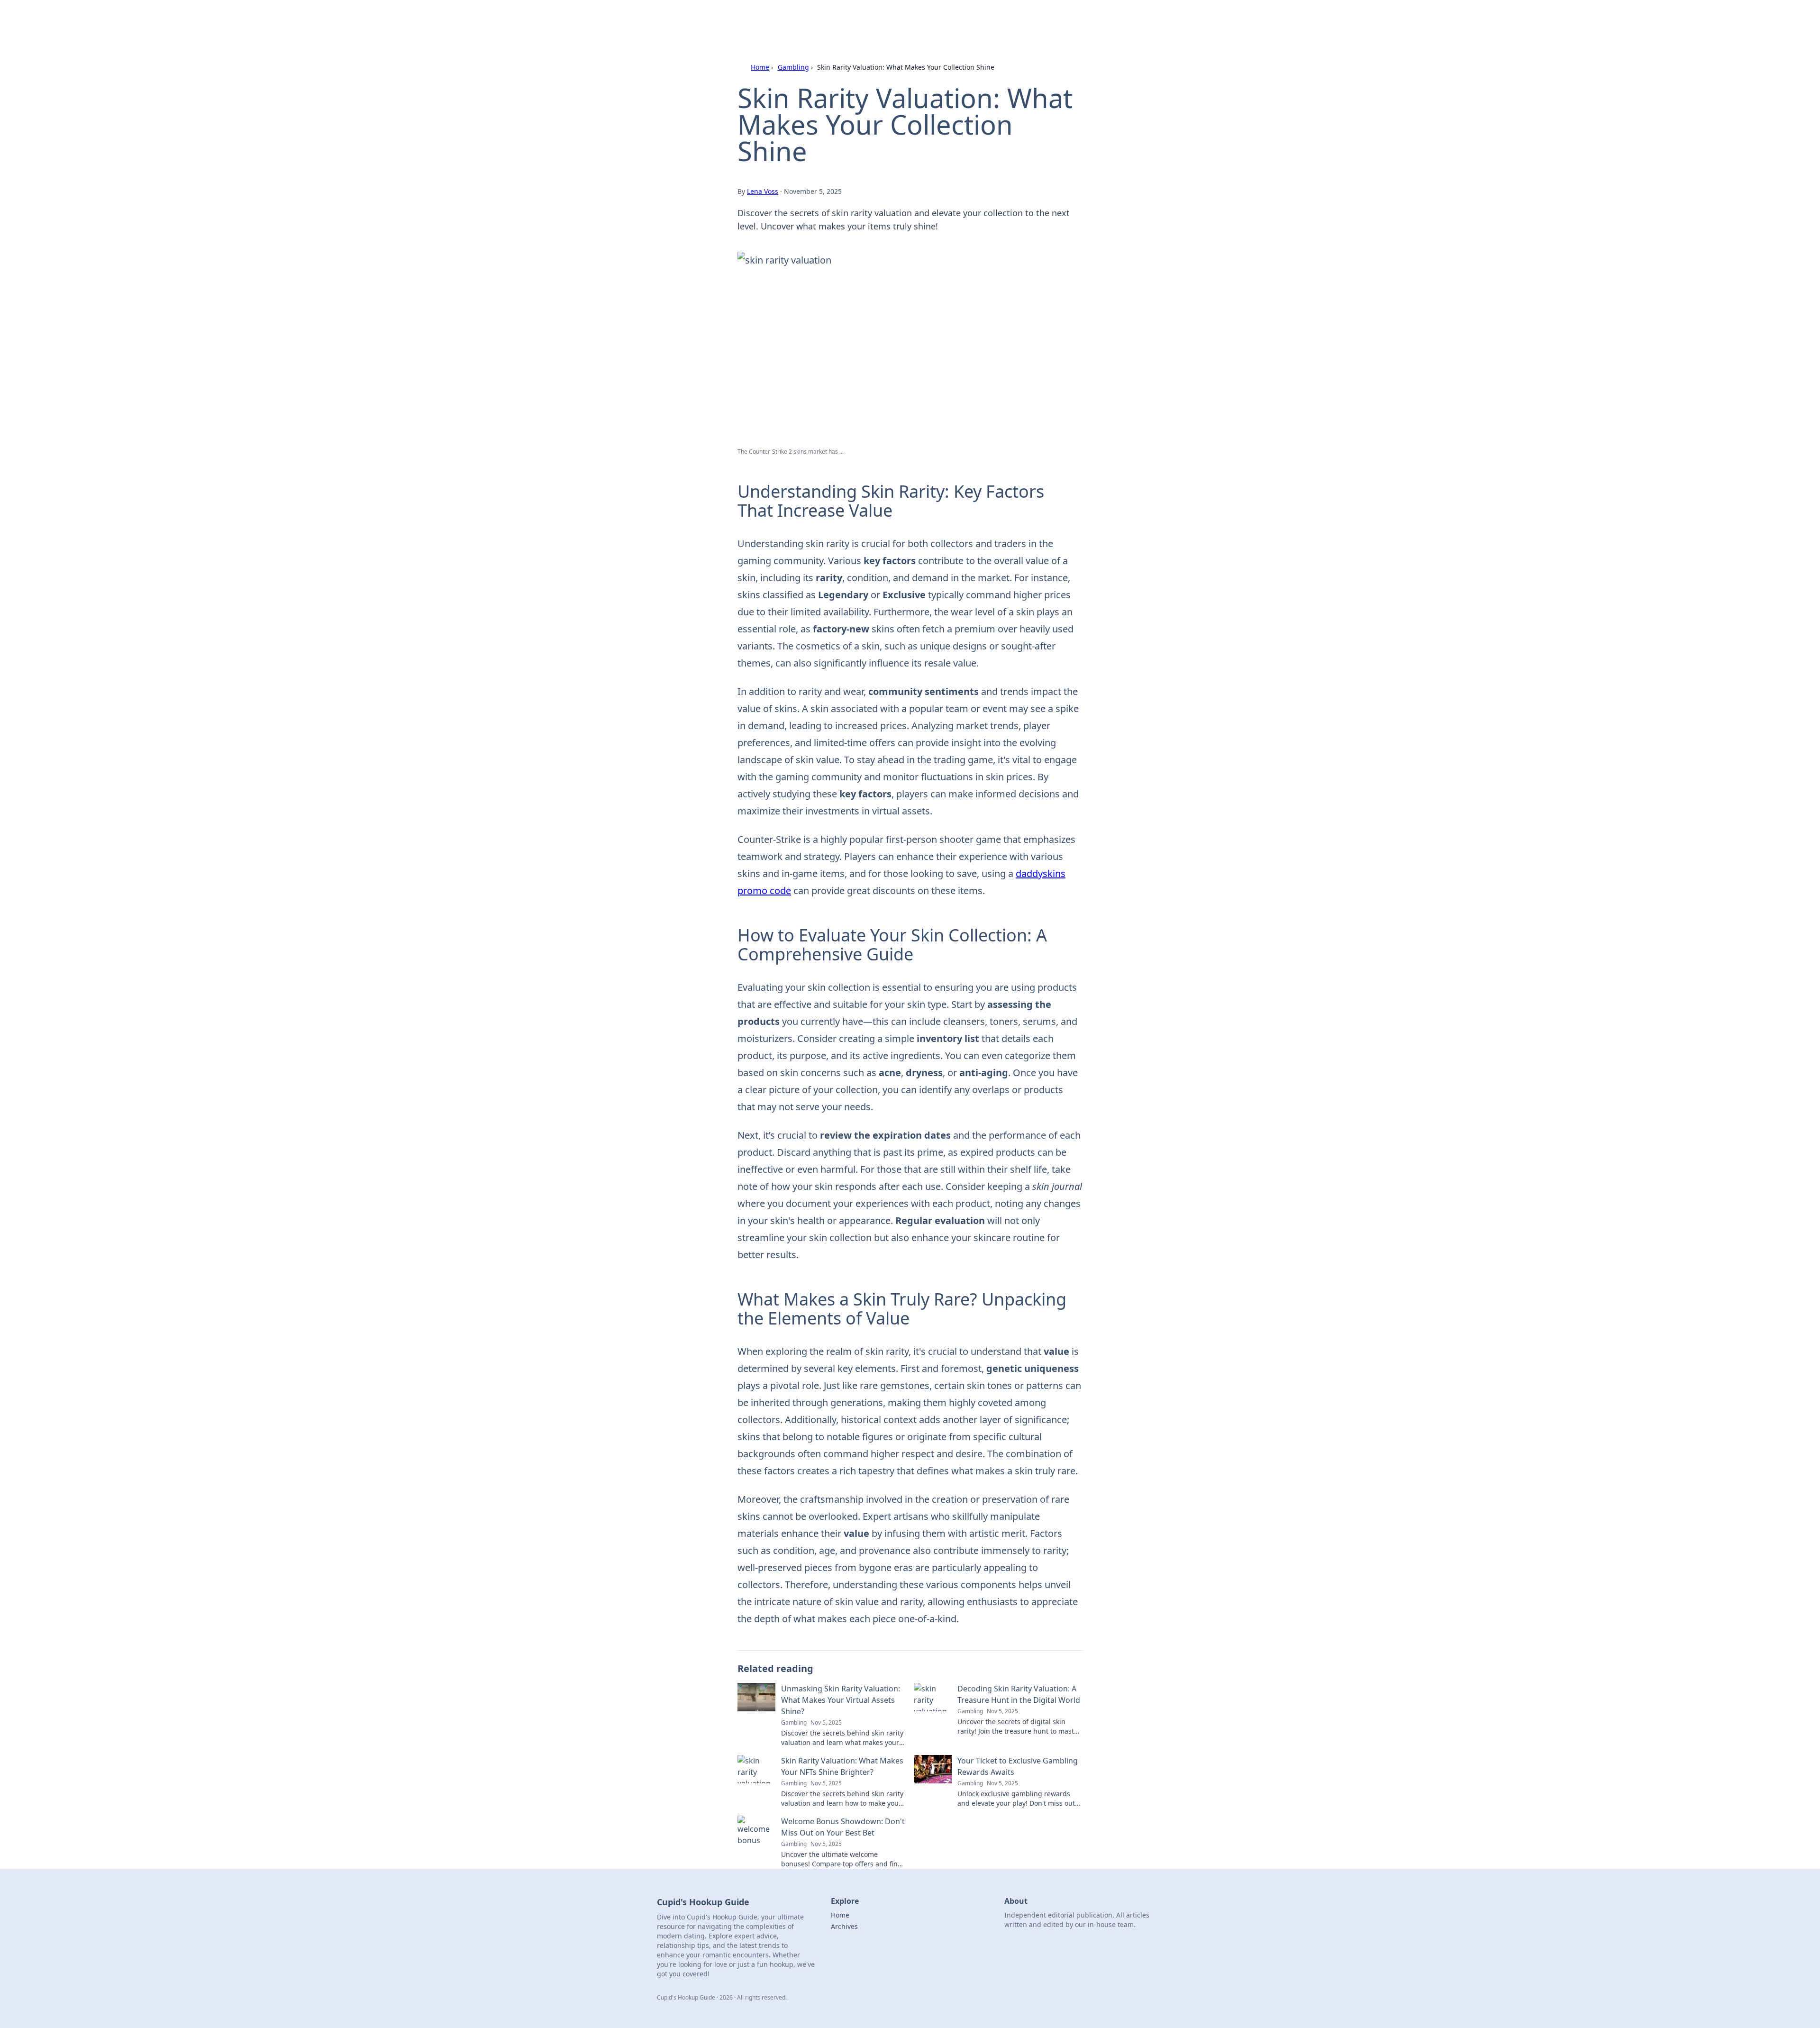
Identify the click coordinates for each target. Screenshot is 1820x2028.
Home (760, 67)
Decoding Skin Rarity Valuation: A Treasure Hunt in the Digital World (1019, 1694)
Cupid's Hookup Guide (779, 20)
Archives (844, 1926)
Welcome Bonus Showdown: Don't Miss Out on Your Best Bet (843, 1827)
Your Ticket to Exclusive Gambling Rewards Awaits (1018, 1766)
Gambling (793, 67)
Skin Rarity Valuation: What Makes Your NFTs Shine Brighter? (842, 1766)
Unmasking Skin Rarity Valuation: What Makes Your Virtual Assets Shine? (841, 1700)
